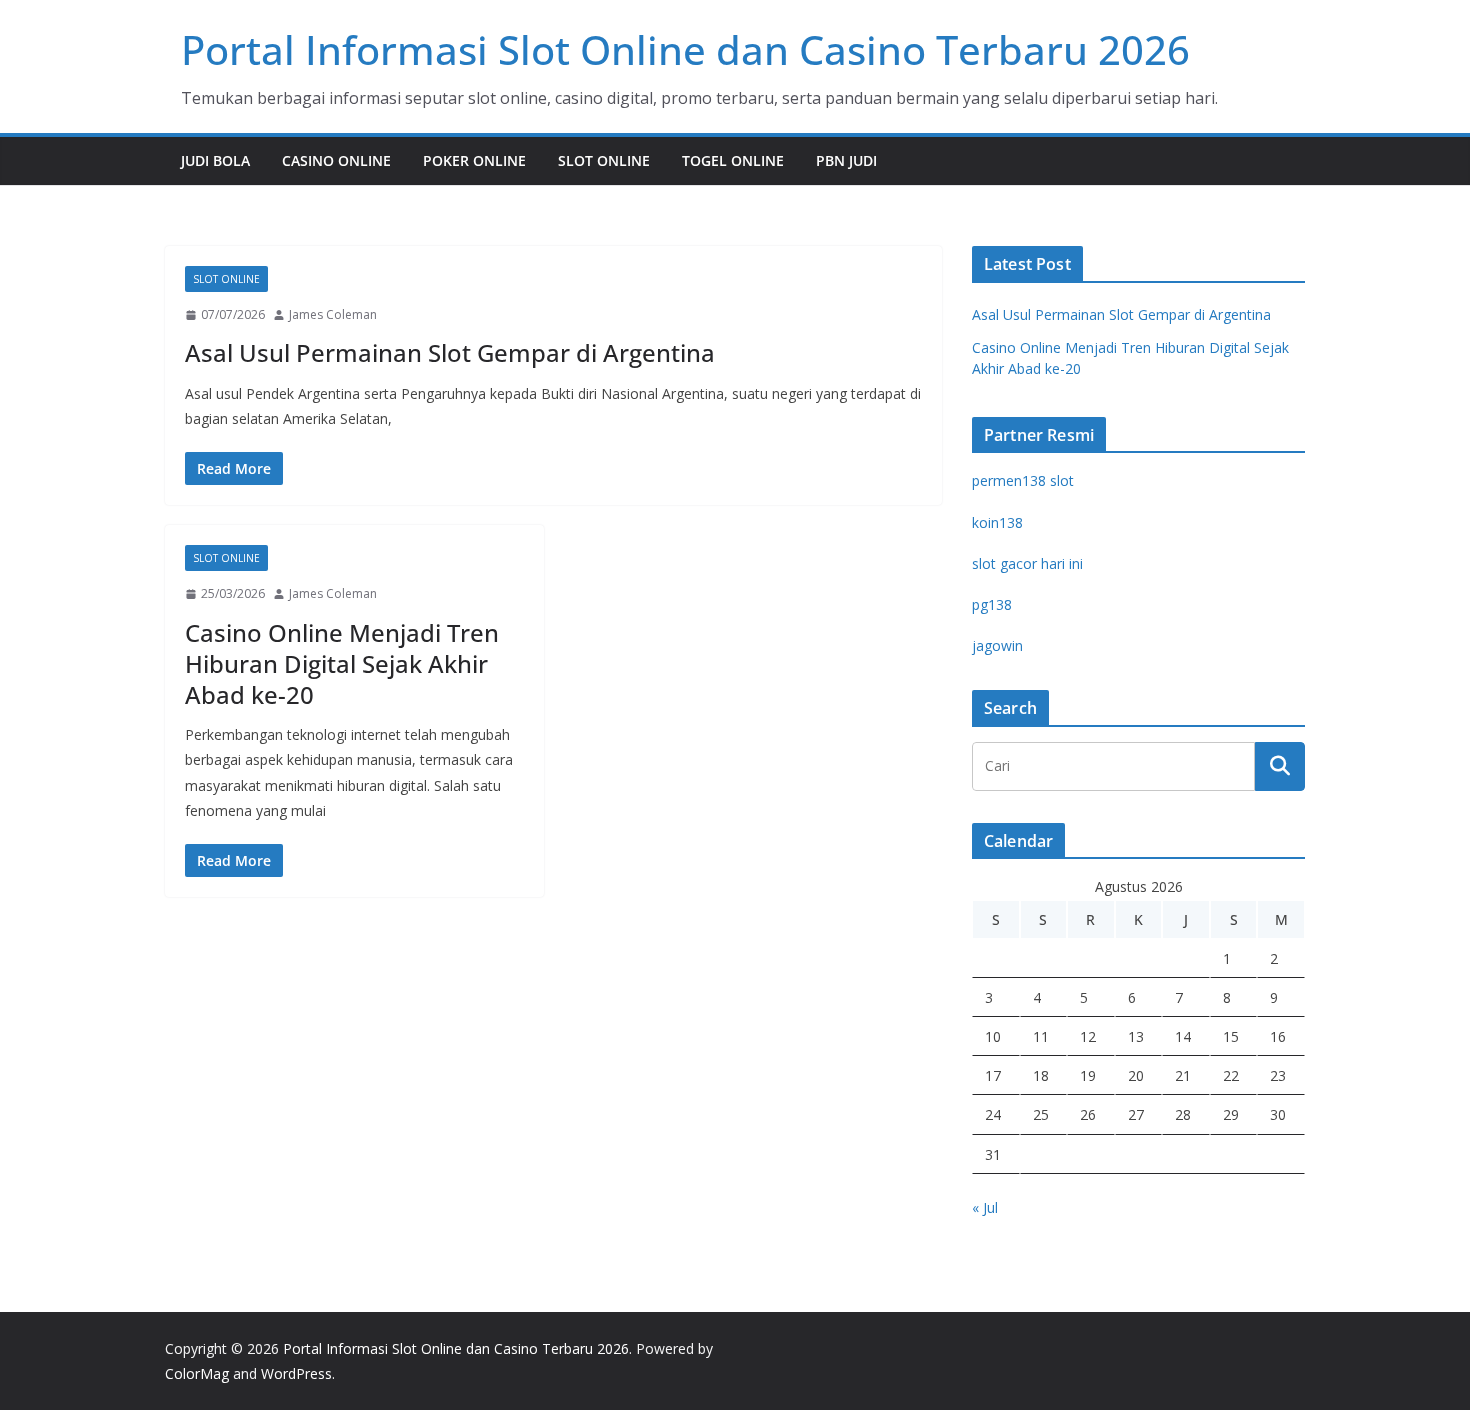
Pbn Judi (846, 160)
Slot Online (604, 160)
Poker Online (474, 160)
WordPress (296, 1373)
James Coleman (333, 314)
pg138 (992, 604)
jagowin (997, 645)
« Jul (985, 1207)
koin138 (997, 522)
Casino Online (336, 160)
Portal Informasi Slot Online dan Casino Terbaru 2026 (685, 49)
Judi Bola (215, 160)
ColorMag (197, 1373)
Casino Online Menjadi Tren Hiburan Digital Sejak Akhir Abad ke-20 (342, 663)
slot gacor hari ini (1027, 563)
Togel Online (733, 160)
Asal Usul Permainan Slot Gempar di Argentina (450, 352)
